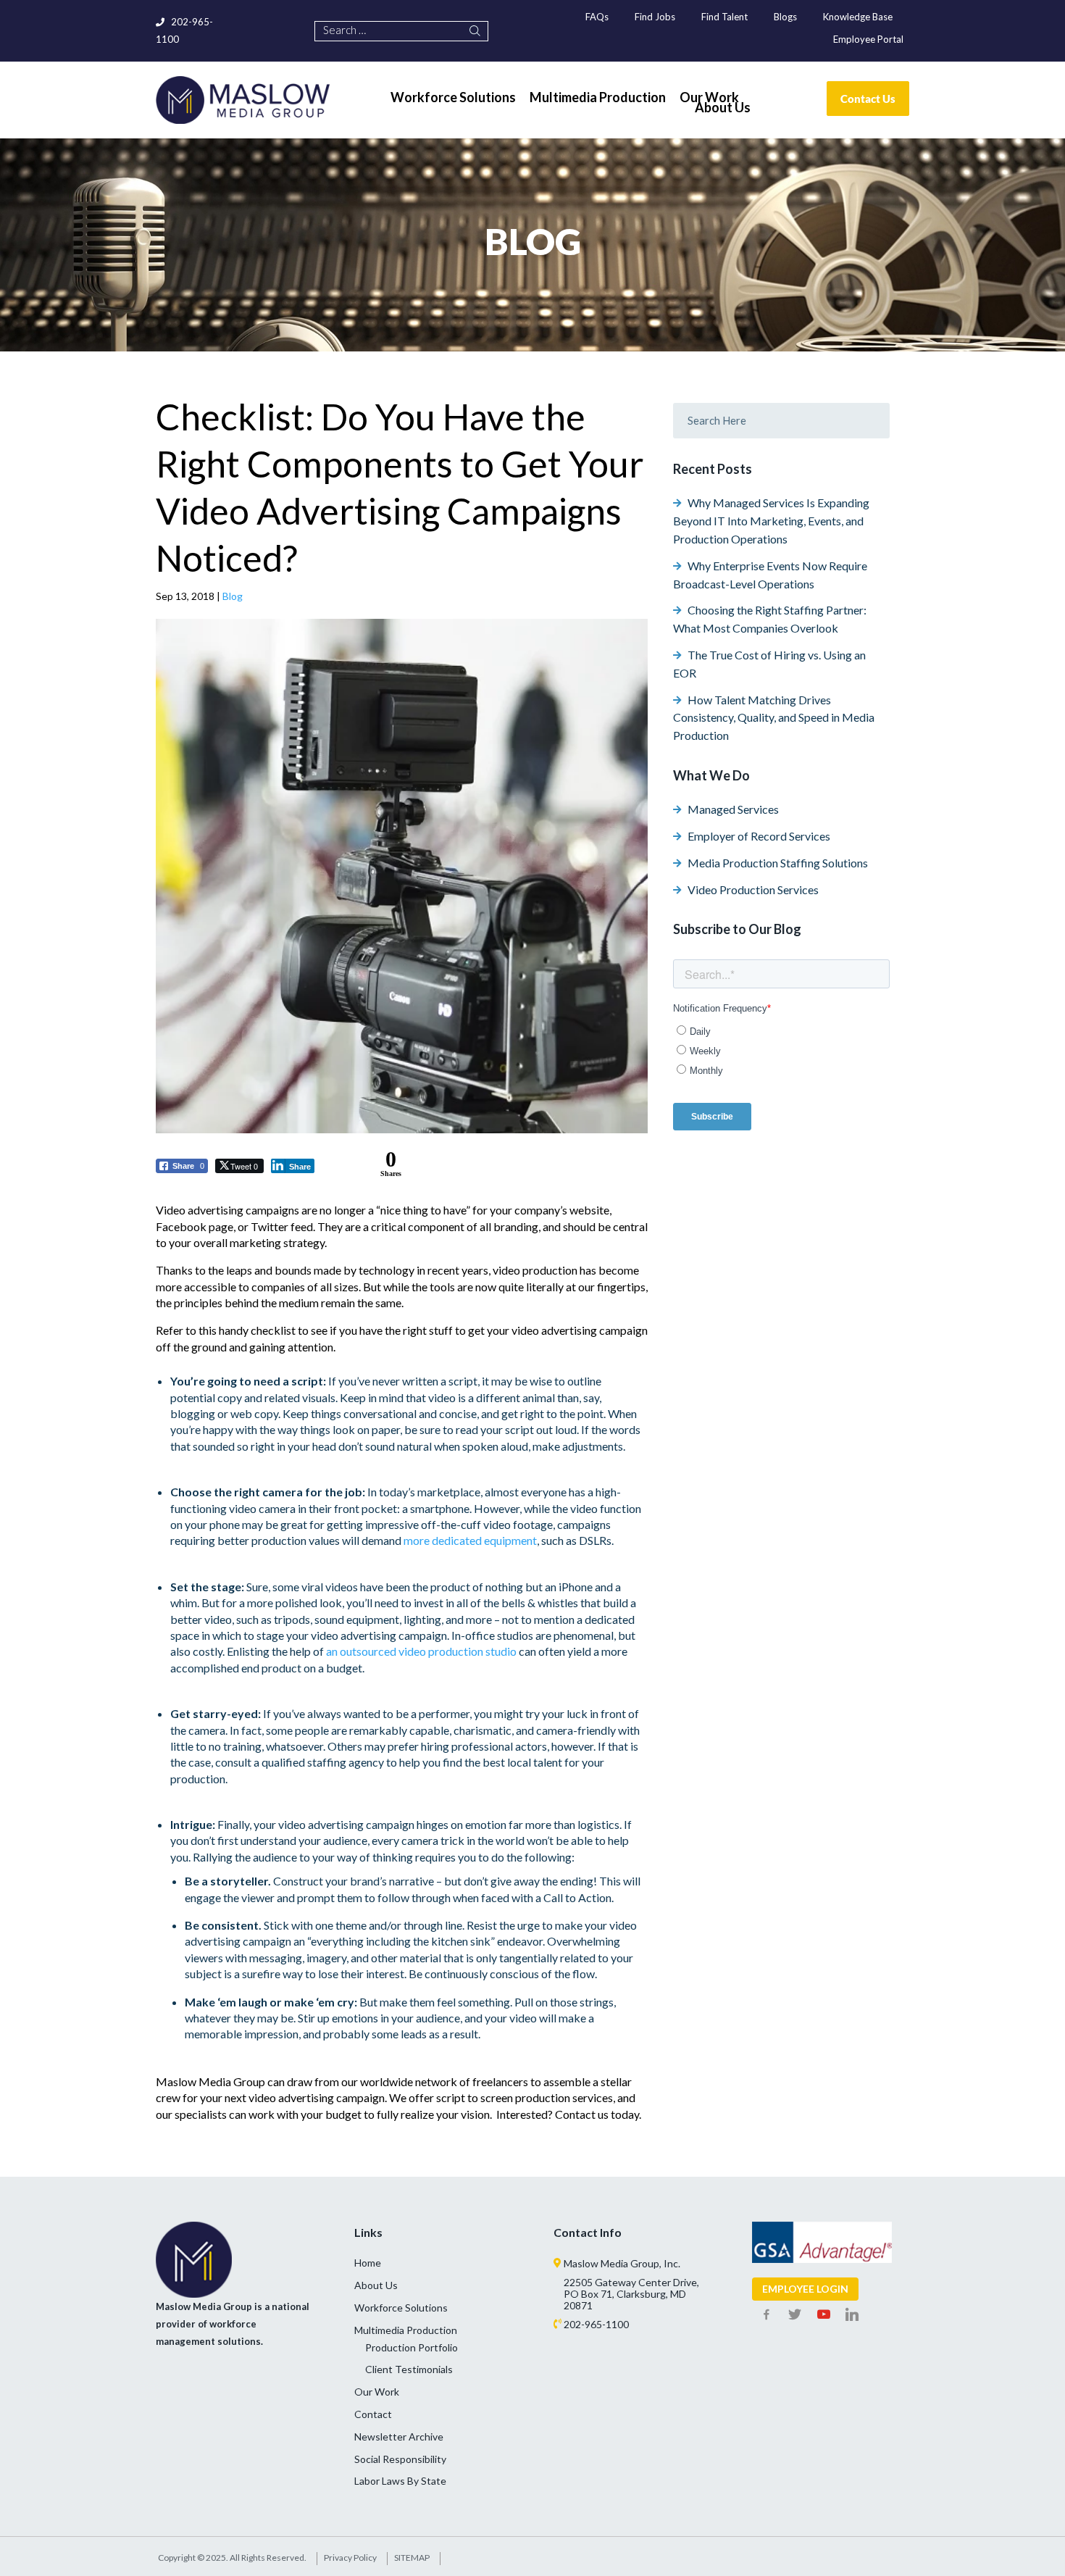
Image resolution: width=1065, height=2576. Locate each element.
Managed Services (733, 809)
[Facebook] (767, 2315)
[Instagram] (853, 2315)
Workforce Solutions (401, 2308)
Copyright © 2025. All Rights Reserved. (232, 2558)
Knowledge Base (858, 17)
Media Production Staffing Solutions (778, 863)
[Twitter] (795, 2315)
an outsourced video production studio (421, 1651)
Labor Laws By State (400, 2481)
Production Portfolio (412, 2347)
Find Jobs (655, 17)
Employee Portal (868, 39)
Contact (373, 2414)
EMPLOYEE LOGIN (805, 2289)
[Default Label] (824, 2315)
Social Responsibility (400, 2459)
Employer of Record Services (759, 836)
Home (368, 2263)
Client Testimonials (409, 2369)
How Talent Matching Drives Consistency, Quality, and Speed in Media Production (774, 718)
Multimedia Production (406, 2330)
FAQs (597, 17)
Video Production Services (753, 889)
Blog (233, 596)
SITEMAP (412, 2558)
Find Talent (724, 17)
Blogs (785, 17)
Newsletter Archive (399, 2437)
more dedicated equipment (470, 1540)
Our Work (377, 2392)
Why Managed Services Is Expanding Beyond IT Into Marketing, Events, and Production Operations (771, 521)
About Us (376, 2285)
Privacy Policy (350, 2558)
